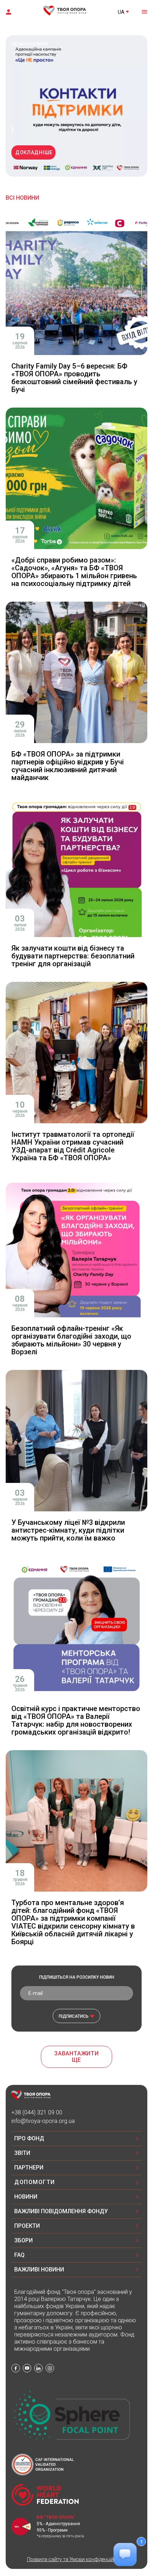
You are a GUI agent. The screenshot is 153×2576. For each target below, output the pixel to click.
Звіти (22, 2153)
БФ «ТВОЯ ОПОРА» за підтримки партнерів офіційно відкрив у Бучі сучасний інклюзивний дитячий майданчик (68, 766)
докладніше (34, 152)
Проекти (27, 2226)
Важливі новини (39, 2270)
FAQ (19, 2255)
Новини (26, 2197)
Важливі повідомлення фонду (61, 2211)
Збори (23, 2240)
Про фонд (29, 2138)
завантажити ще (76, 2057)
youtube (27, 2368)
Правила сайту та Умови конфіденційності (77, 2559)
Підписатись (74, 2016)
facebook (16, 2368)
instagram (50, 2368)
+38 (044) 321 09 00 (37, 2112)
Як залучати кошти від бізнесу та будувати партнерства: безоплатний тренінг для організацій (73, 956)
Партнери (29, 2168)
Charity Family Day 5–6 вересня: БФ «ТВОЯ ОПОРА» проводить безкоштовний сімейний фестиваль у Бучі (74, 378)
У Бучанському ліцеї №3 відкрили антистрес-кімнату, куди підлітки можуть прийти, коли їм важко (68, 1530)
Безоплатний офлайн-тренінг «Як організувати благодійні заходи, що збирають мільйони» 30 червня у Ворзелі (71, 1340)
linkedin (38, 2368)
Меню (144, 11)
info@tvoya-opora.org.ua (43, 2121)
